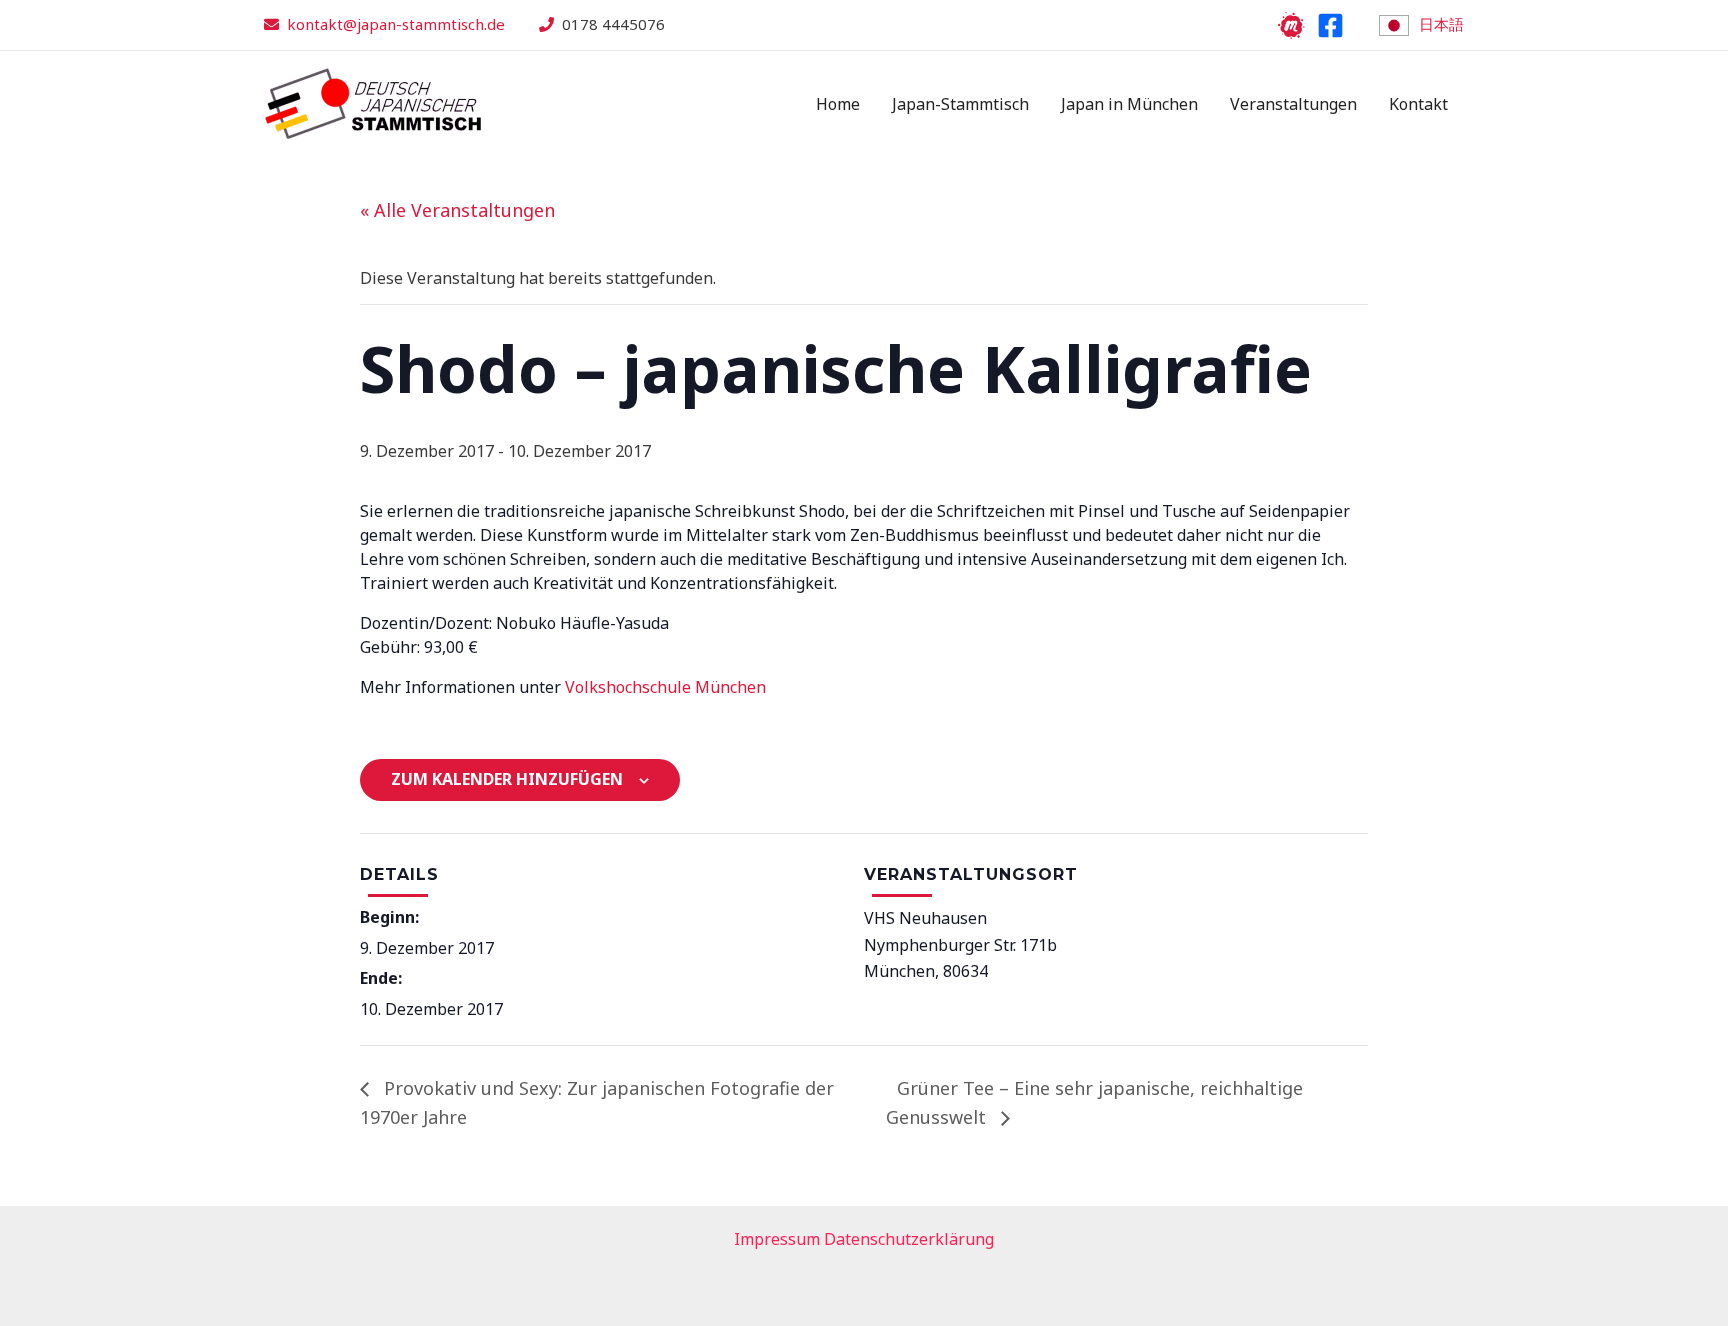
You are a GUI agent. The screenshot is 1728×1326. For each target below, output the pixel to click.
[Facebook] (1330, 25)
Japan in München (1129, 104)
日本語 (1441, 24)
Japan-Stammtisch (960, 104)
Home (838, 104)
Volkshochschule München (665, 687)
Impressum (777, 1239)
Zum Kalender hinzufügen (507, 779)
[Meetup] (1291, 25)
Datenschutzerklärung (909, 1239)
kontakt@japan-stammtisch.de (396, 24)
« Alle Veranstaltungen (457, 210)
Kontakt (1418, 104)
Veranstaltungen (1293, 104)
